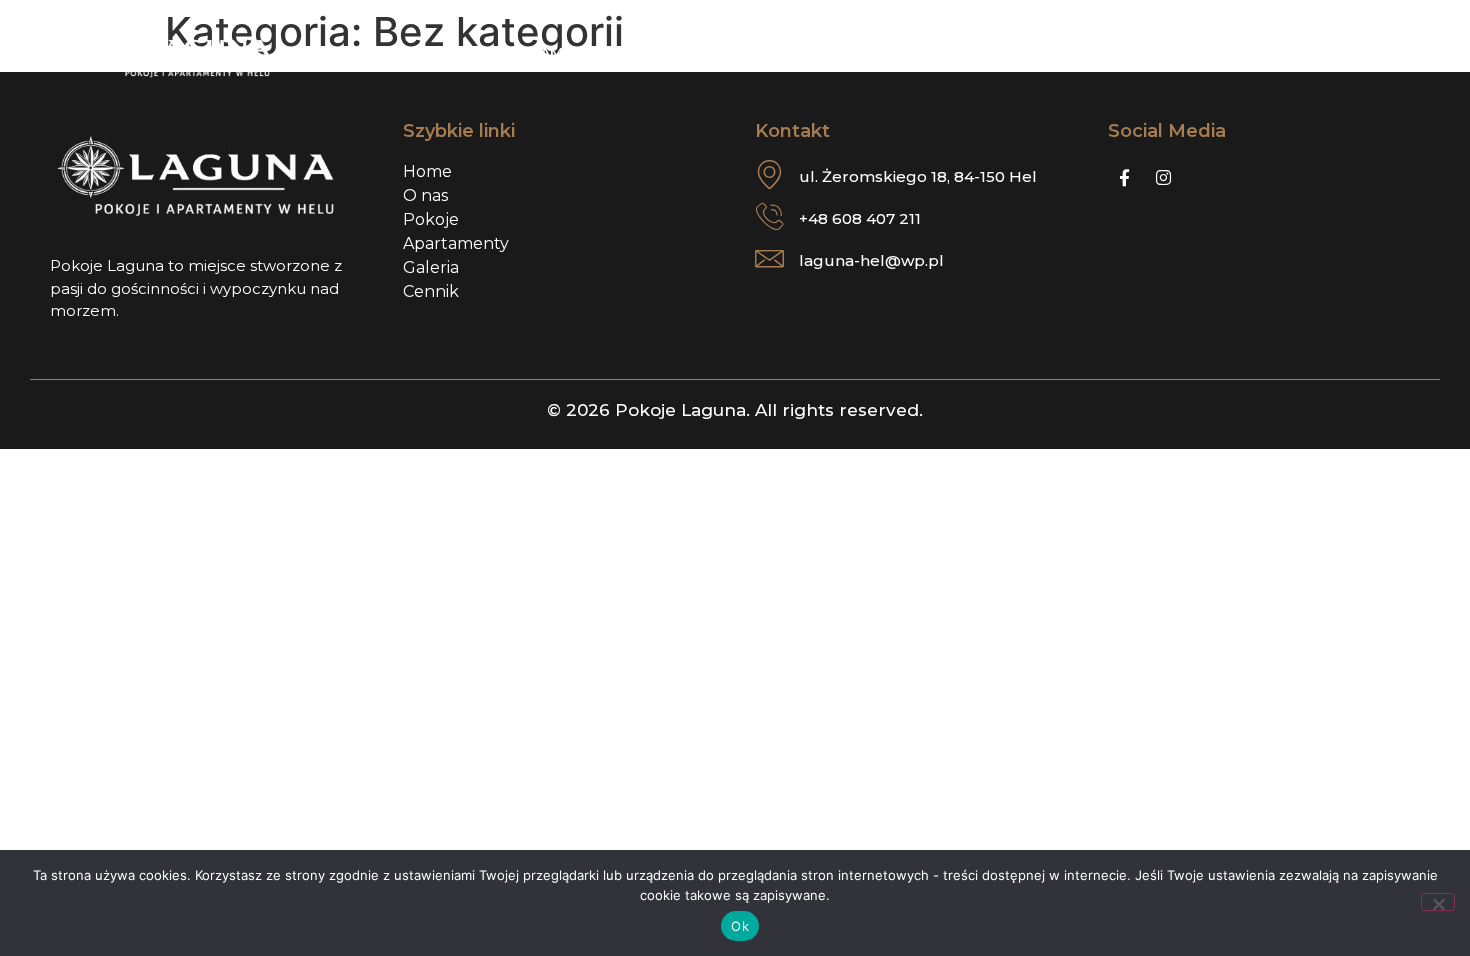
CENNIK (768, 53)
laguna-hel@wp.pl (871, 260)
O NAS (428, 53)
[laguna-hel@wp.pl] (769, 258)
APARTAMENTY (546, 53)
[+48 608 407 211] (769, 216)
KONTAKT (1116, 53)
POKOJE (671, 53)
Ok (740, 926)
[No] (1438, 902)
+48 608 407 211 (860, 218)
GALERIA (867, 53)
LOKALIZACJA (989, 53)
